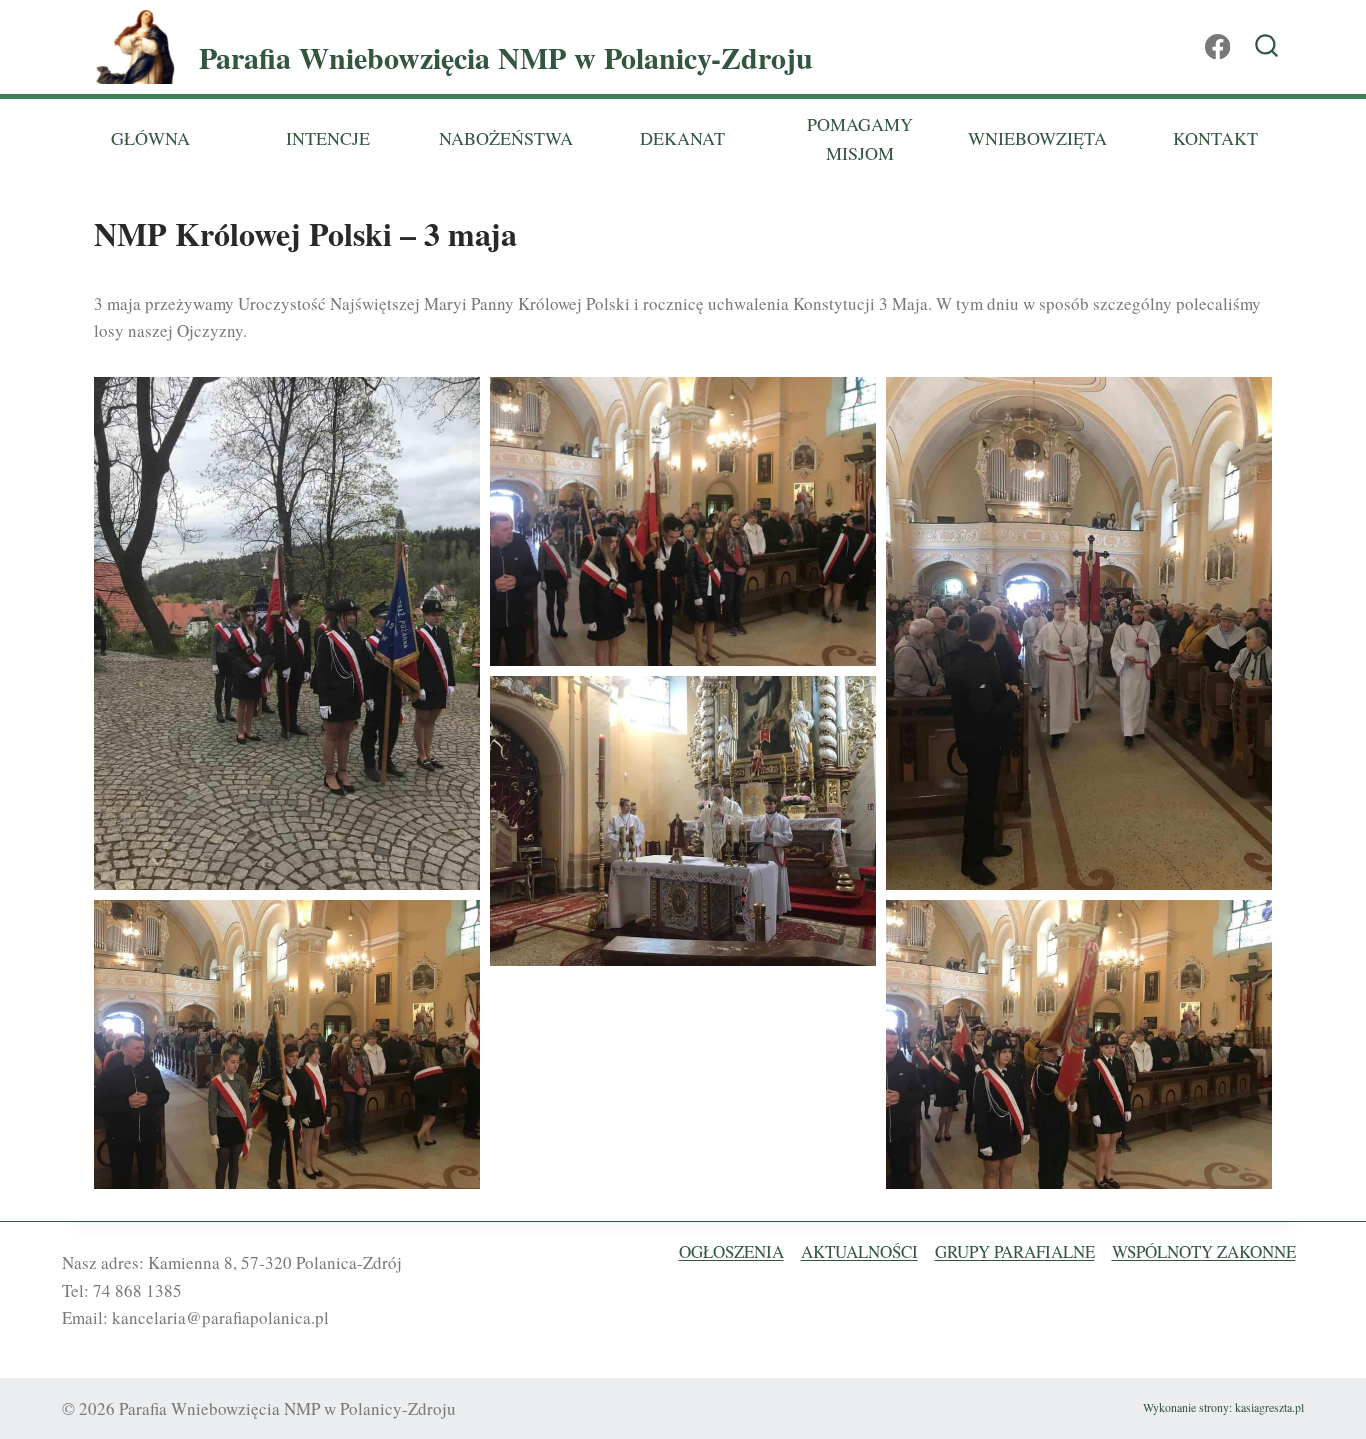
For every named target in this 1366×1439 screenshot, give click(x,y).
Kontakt (1215, 138)
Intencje (328, 138)
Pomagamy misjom (860, 138)
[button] (287, 633)
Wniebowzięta (1037, 138)
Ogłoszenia (731, 1251)
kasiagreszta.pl (1269, 1407)
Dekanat (682, 138)
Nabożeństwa (506, 138)
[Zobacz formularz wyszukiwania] (1266, 47)
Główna (150, 138)
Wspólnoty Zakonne (1204, 1251)
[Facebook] (1217, 47)
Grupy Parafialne (1015, 1251)
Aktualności (859, 1251)
